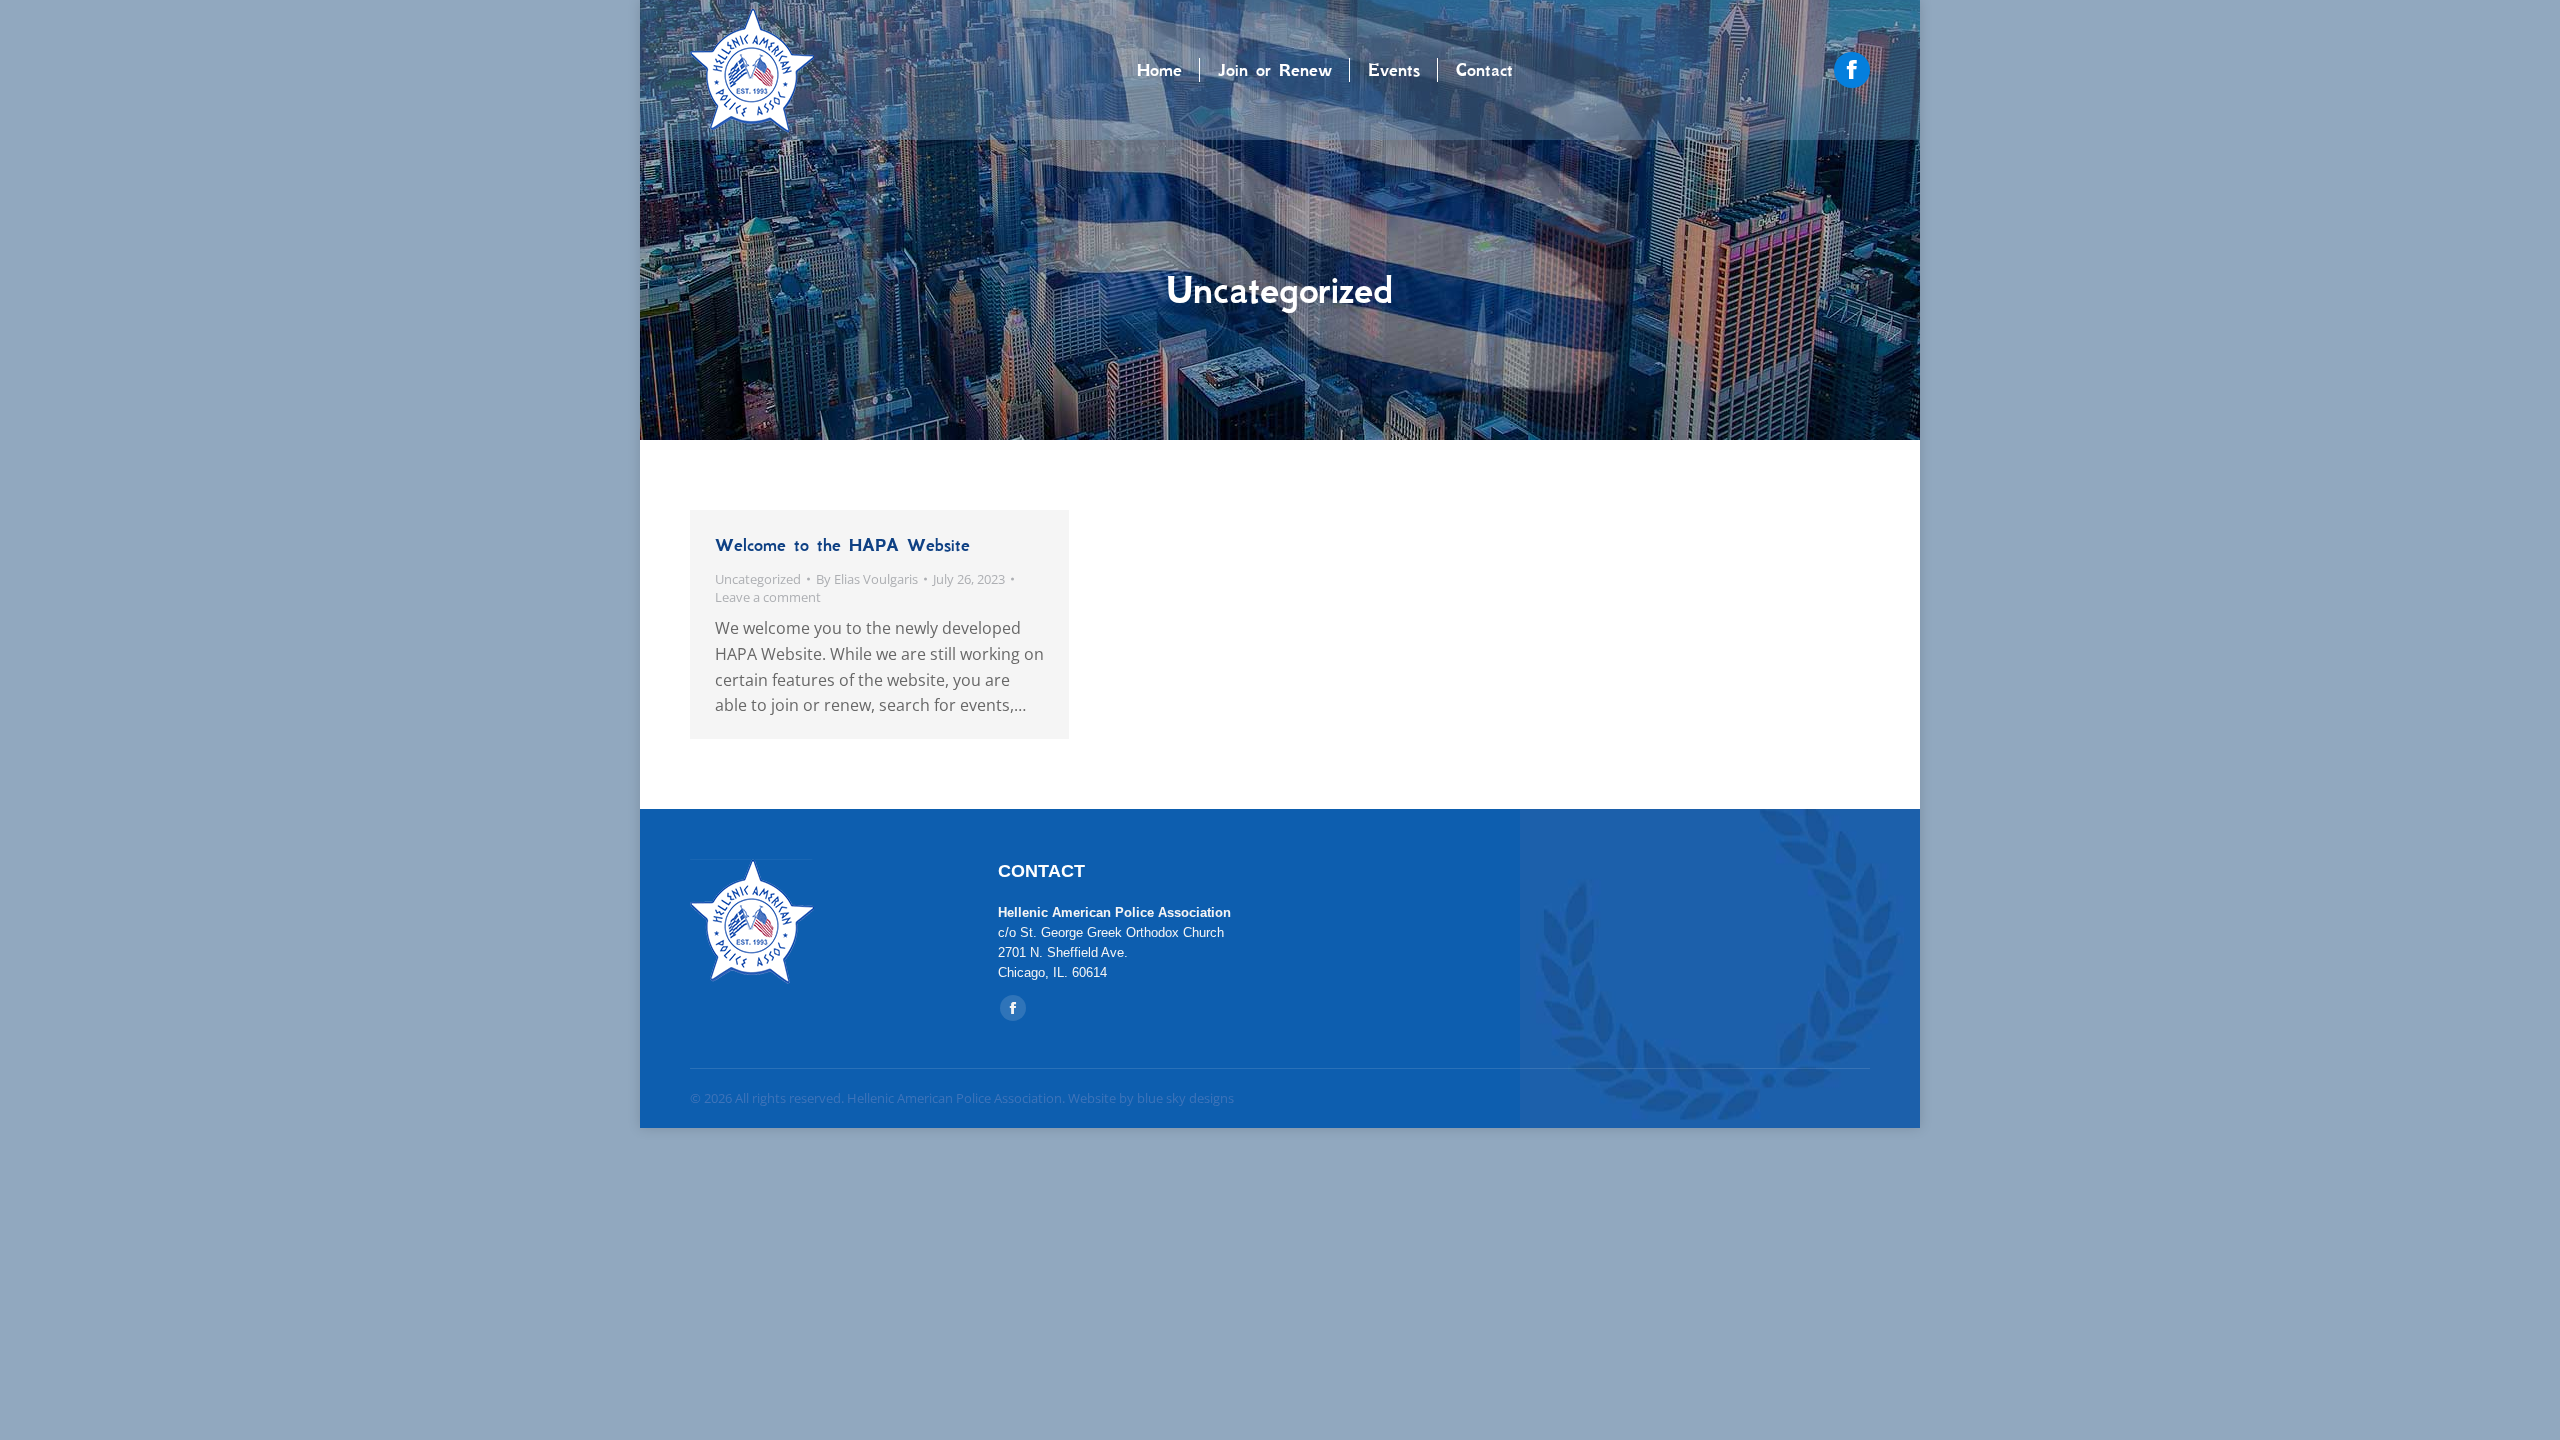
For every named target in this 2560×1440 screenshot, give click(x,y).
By (867, 579)
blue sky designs (1185, 1098)
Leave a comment (768, 597)
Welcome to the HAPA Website (842, 545)
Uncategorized (758, 579)
